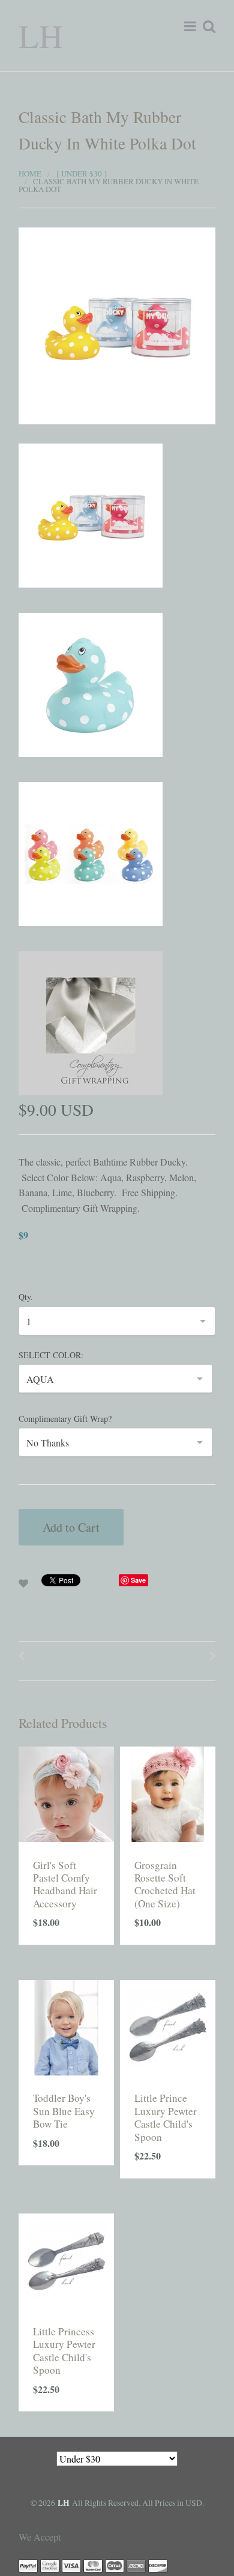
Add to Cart (71, 1527)
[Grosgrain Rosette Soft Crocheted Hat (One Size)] (168, 1792)
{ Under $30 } (82, 173)
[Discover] (158, 2564)
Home (30, 173)
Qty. (26, 1297)
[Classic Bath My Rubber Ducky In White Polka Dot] (117, 324)
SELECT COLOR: (51, 1355)
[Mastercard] (93, 2564)
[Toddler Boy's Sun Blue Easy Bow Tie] (66, 2026)
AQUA (40, 1379)
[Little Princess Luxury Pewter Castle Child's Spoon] (66, 2259)
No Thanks (48, 1443)
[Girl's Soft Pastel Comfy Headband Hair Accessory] (66, 1792)
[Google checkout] (50, 2564)
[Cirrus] (115, 2564)
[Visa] (71, 2564)
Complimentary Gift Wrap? (65, 1419)
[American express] (136, 2564)
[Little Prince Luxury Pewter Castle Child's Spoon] (168, 2026)
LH (41, 35)
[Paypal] (28, 2564)
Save (138, 1580)
